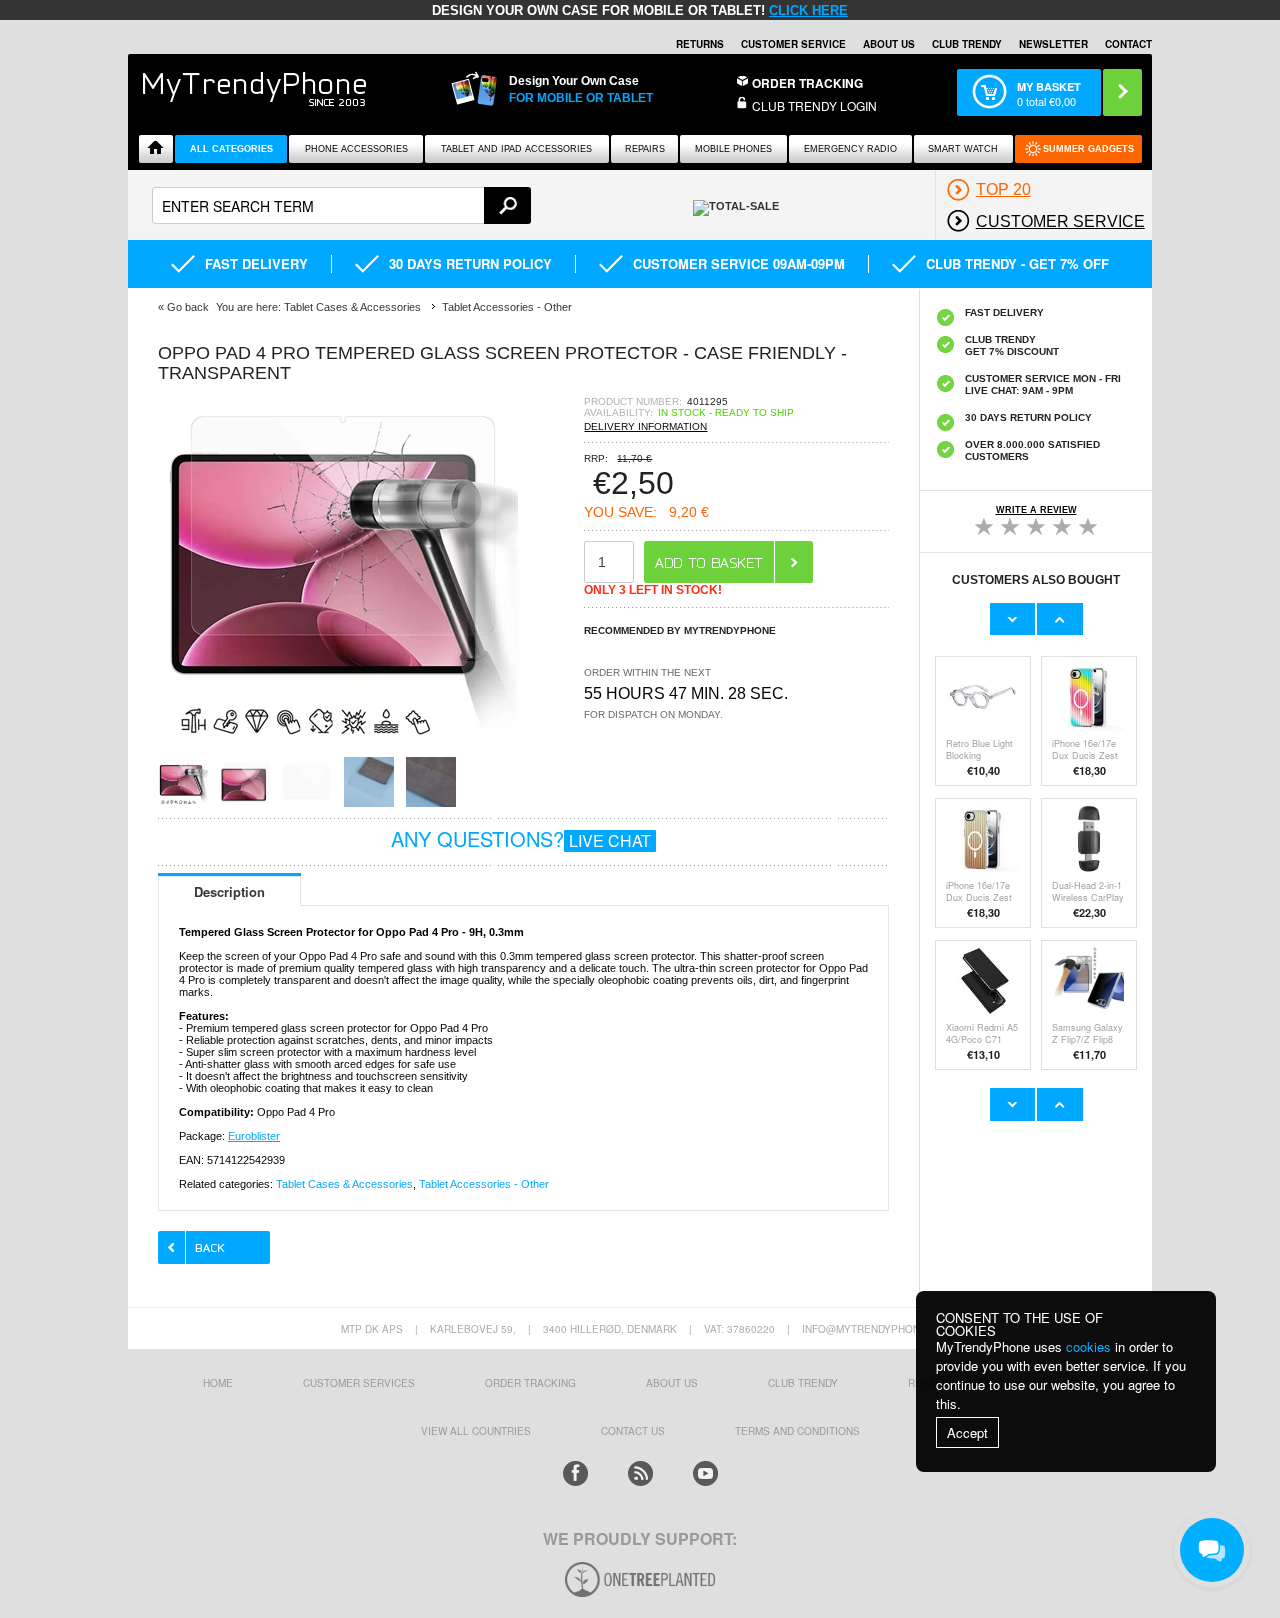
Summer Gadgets (1088, 149)
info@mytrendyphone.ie (871, 1329)
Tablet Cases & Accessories (344, 1184)
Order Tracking (807, 83)
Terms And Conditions (797, 1431)
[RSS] (640, 1473)
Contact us (633, 1431)
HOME (218, 1383)
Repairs (645, 149)
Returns (700, 44)
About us (672, 1383)
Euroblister (254, 1136)
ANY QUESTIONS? (521, 838)
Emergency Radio (850, 149)
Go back (188, 307)
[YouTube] (705, 1473)
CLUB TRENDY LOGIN (814, 105)
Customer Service (793, 44)
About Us (889, 44)
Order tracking (530, 1383)
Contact (1128, 44)
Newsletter (1053, 44)
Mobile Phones (733, 149)
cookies (1088, 1346)
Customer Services (359, 1383)
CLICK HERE (808, 10)
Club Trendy (967, 44)
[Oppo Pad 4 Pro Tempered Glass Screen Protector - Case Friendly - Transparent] (338, 750)
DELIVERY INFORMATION (645, 426)
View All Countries (476, 1431)
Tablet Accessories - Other (484, 1184)
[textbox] (341, 205)
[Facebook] (575, 1473)
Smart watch (963, 149)
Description (229, 891)
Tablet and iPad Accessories (516, 149)
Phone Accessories (356, 149)
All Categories (231, 149)
